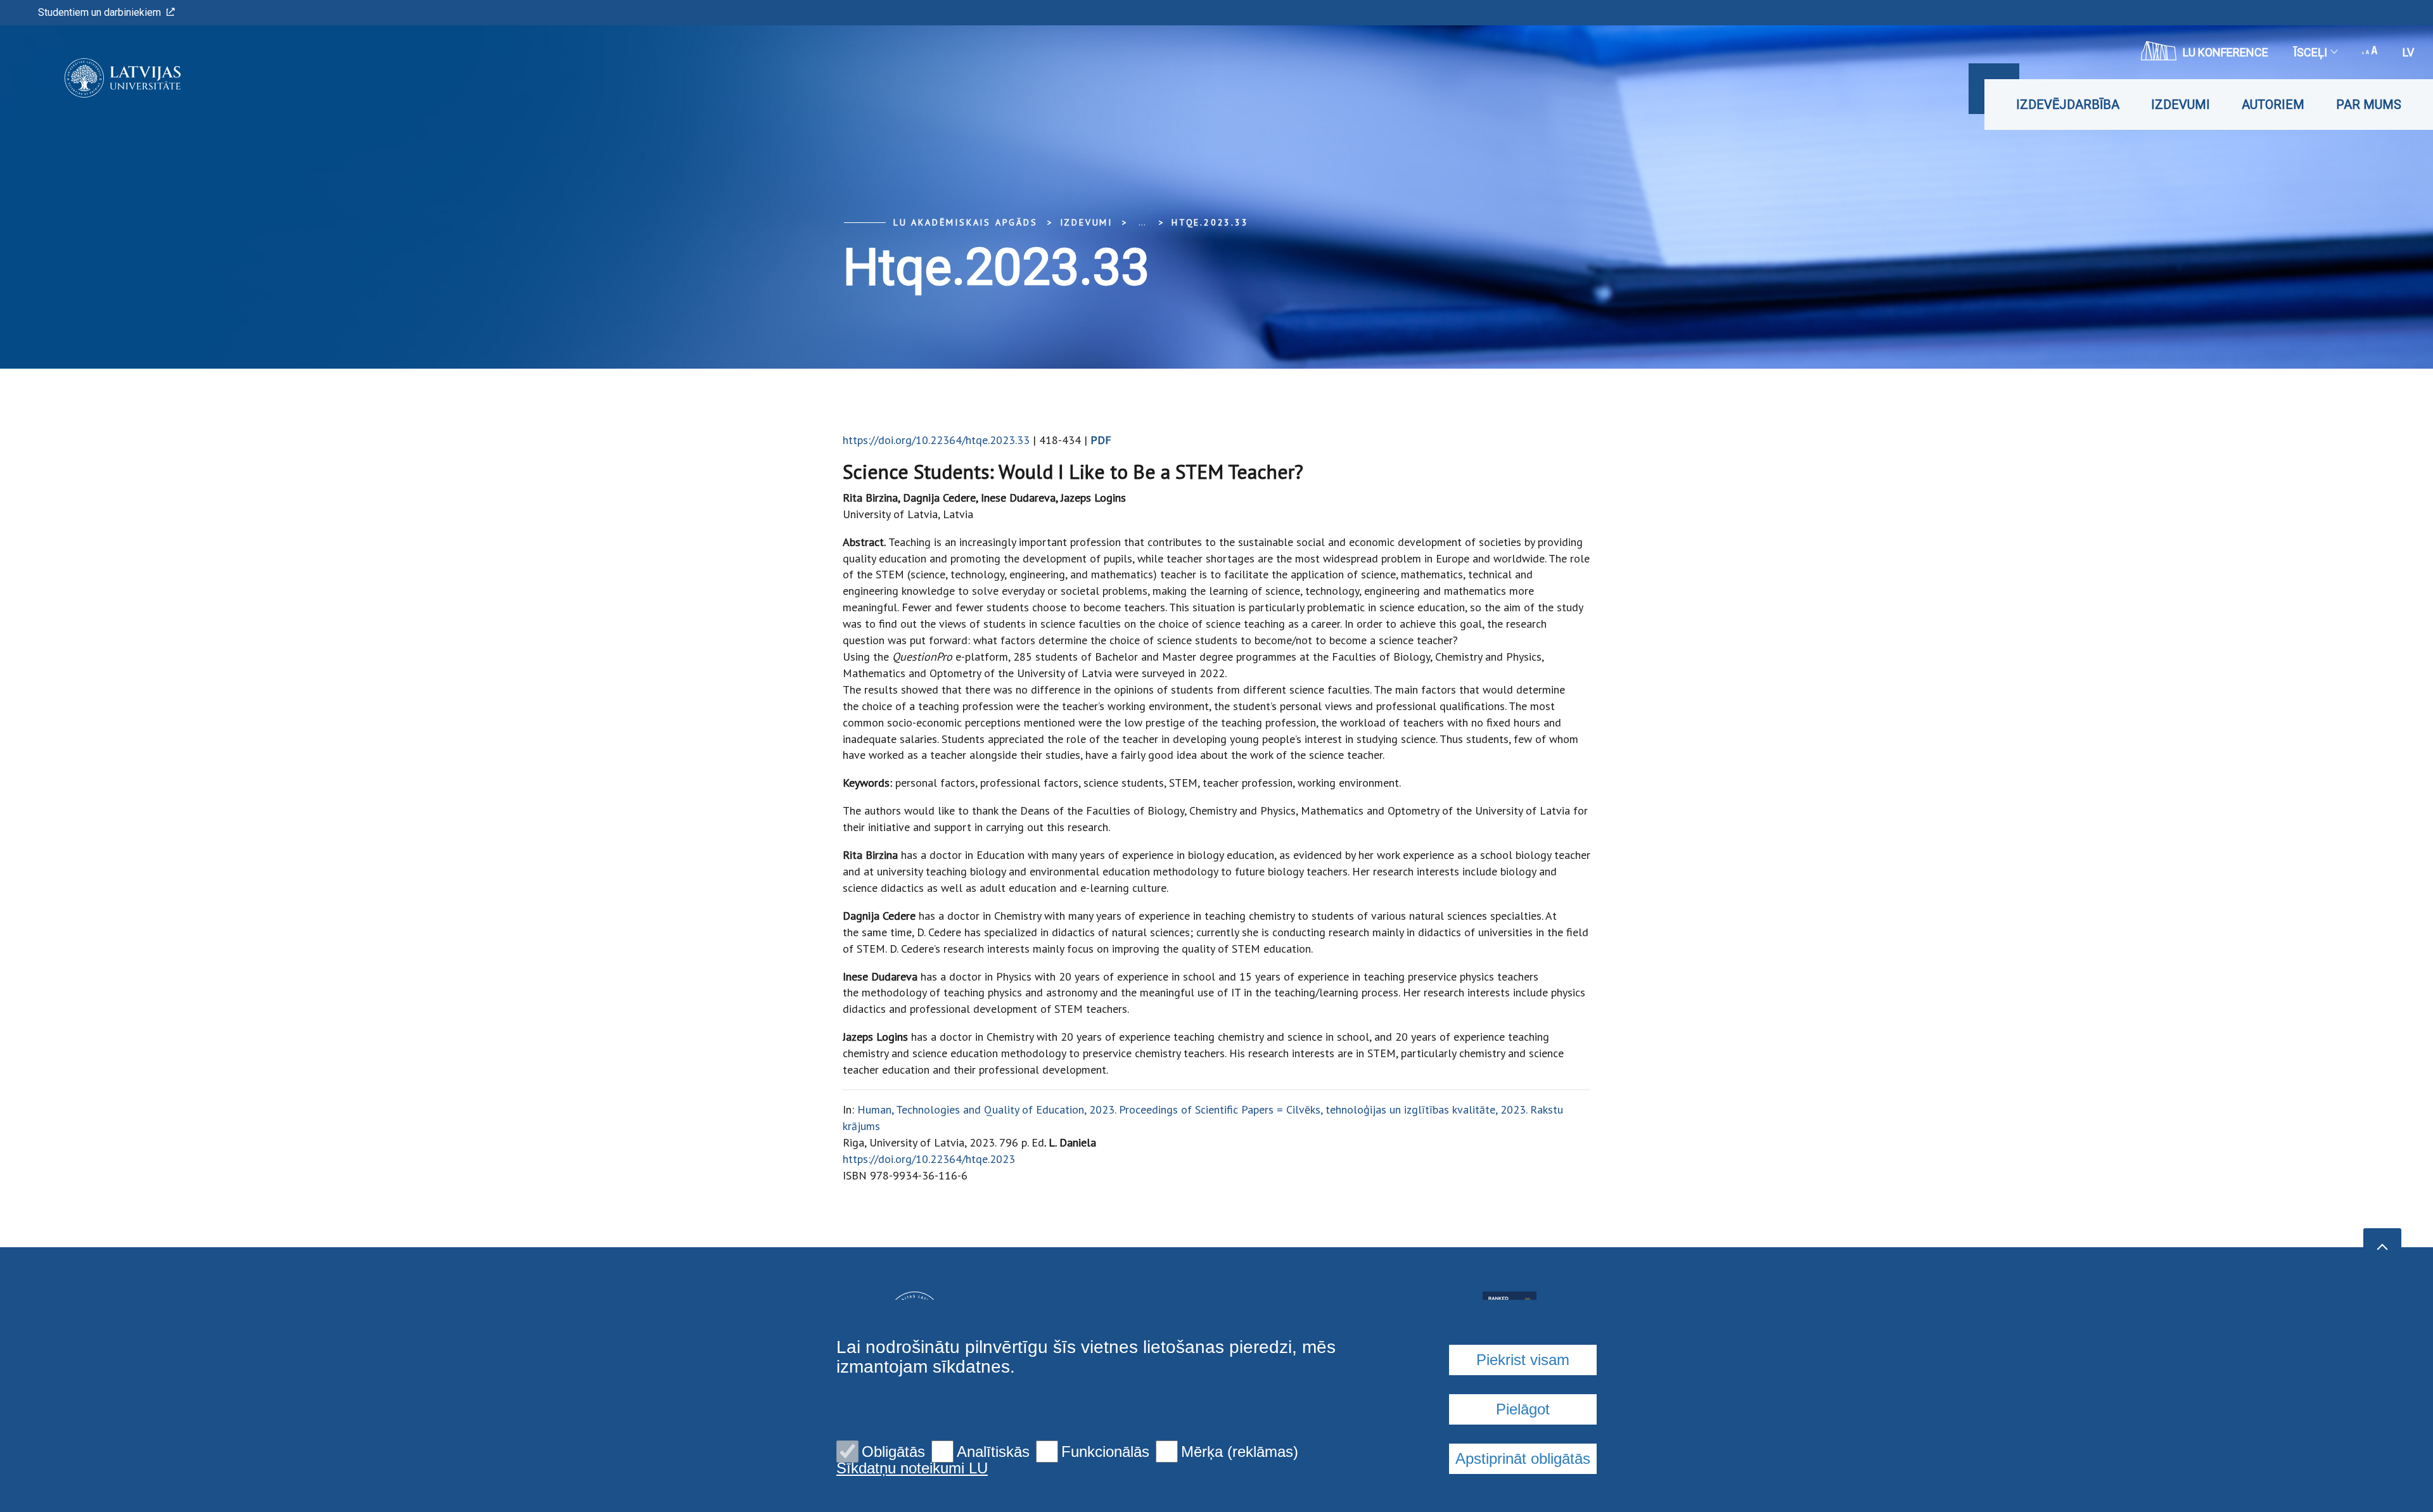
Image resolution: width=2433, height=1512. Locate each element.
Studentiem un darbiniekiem (99, 12)
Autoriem (2273, 105)
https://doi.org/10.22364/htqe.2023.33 (936, 440)
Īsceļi (2310, 52)
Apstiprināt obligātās (1523, 1458)
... (1142, 222)
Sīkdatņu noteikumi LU (912, 1468)
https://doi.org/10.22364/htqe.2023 (929, 1159)
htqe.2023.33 (1210, 222)
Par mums (2369, 105)
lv (2408, 52)
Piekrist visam (1523, 1360)
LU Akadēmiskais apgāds (966, 222)
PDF (1101, 440)
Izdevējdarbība (2068, 105)
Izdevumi (2181, 105)
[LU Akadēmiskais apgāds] (104, 78)
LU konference (2225, 52)
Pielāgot (1523, 1409)
